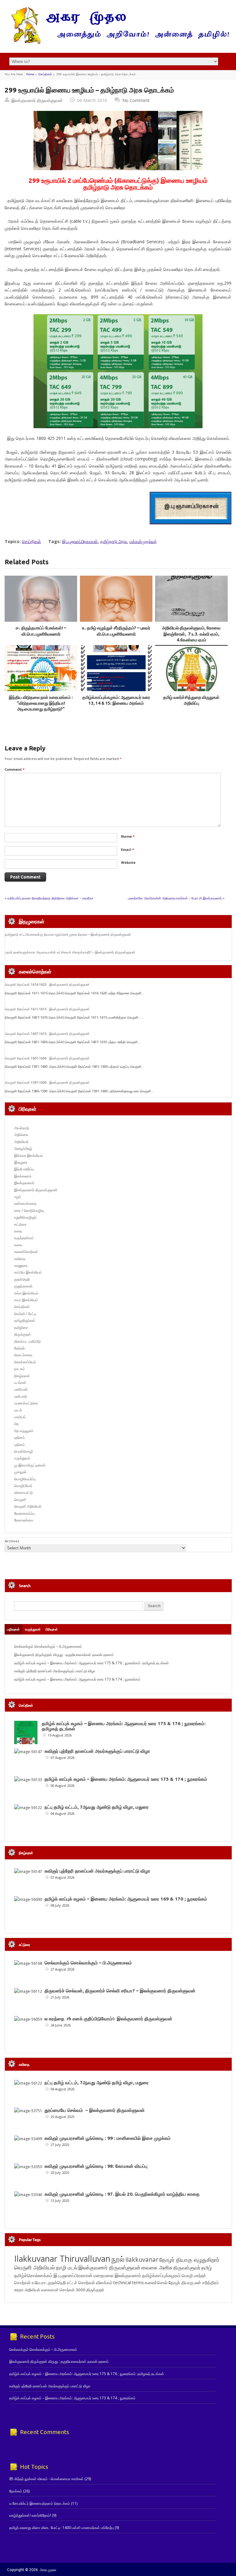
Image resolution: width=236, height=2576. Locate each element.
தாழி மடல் (67, 2267)
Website (128, 862)
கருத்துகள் (33, 1629)
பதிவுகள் (13, 1629)
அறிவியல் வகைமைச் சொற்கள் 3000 (55, 2290)
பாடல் (18, 1410)
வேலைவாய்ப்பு (24, 1513)
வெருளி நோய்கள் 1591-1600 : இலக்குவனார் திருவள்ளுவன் (47, 1082)
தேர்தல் (20, 1348)
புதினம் (20, 1437)
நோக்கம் (16, 2491)
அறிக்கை (21, 1135)
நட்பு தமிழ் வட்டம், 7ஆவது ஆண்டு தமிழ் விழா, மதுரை (97, 1807)
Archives (12, 1541)
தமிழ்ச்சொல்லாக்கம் (33, 2275)
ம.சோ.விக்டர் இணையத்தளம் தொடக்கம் (40, 2503)
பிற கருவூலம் (24, 1431)
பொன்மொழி (24, 1451)
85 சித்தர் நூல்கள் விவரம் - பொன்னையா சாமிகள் (46, 2479)
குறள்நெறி (22, 1279)
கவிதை (20, 1259)
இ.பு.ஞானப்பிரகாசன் (80, 541)
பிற (16, 1424)
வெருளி (20, 1499)
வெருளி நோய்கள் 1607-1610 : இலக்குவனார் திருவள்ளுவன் (47, 1034)
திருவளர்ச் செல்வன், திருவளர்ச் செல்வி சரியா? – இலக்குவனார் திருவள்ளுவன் (120, 1991)
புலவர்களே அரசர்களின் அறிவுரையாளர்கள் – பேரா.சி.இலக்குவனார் (175, 898)
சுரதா (19, 2290)
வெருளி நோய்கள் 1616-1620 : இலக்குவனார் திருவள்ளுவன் (47, 985)
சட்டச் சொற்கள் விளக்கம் (90, 2282)
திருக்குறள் (23, 1334)
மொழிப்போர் (23, 1486)
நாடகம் (20, 1369)
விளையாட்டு (24, 1492)
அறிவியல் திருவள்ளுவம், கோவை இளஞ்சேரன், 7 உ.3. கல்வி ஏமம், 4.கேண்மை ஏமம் (191, 634)
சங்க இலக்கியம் (26, 1293)
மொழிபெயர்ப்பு (25, 1479)
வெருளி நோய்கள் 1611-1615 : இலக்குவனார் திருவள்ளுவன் (47, 1009)
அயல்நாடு (22, 1128)
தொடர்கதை (23, 1355)
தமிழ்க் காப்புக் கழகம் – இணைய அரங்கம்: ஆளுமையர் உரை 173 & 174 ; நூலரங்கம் (77, 1679)
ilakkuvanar (142, 2259)
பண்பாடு (21, 1396)
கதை (18, 1231)
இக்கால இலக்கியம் (29, 1155)
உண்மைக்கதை (25, 1203)
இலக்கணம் (23, 1176)
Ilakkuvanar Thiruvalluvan (62, 2259)
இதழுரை (21, 1162)
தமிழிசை (21, 1327)
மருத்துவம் (22, 1458)
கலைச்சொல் (156, 2282)
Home (30, 74)
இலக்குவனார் (24, 1183)
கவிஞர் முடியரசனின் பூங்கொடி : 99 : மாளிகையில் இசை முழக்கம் (108, 2138)
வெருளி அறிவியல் (28, 1506)
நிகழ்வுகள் (22, 1376)
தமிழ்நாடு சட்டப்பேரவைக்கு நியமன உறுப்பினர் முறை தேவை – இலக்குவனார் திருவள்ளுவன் (68, 934)
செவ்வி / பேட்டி (25, 1314)
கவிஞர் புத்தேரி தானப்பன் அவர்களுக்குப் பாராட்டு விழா (55, 1671)
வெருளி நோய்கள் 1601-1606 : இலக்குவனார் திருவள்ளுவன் (47, 1058)
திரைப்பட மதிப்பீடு (28, 1341)
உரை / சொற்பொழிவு (29, 1210)
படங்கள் (20, 1382)
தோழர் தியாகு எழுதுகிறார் (189, 2260)
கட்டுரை (20, 1224)
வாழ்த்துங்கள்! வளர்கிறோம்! (30, 2515)
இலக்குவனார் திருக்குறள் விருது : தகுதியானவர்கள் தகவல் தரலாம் (64, 1655)
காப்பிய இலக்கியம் (28, 1272)
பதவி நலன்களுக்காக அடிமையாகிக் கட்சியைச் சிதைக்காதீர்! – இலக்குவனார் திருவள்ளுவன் (70, 952)
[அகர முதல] (118, 43)
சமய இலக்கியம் (26, 1300)
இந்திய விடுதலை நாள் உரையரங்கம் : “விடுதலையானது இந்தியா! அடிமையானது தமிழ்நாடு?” (41, 703)
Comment (15, 769)
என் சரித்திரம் (207, 2282)
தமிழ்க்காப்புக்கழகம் (161, 2275)
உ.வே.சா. (39, 2282)
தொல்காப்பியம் (25, 1362)
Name (128, 836)
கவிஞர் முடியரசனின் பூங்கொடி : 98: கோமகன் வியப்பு (96, 2166)
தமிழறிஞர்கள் (25, 1320)
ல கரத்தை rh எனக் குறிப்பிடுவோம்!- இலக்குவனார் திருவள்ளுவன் (108, 2019)
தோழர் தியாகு (181, 2282)
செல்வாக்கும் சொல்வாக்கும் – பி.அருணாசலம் (48, 1646)
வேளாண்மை (24, 1520)
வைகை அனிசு (157, 2267)
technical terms (129, 2282)
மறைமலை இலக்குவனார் (117, 2275)
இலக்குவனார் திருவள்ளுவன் (37, 100)
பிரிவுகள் (52, 1629)
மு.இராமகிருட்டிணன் (30, 1465)
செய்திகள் (45, 74)
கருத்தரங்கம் (24, 1238)
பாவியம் (20, 1417)
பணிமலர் (21, 1389)
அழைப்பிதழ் (23, 1148)
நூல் (118, 2259)
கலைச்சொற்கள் (26, 1252)
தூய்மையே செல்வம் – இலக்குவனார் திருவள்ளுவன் (95, 2110)
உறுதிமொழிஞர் (25, 1217)
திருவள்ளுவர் (187, 2267)
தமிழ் (206, 2268)
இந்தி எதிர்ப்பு (24, 1169)
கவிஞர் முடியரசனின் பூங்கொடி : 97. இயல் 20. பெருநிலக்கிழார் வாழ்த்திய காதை (122, 2194)
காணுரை (21, 1265)
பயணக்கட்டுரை (26, 1403)
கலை (18, 1245)
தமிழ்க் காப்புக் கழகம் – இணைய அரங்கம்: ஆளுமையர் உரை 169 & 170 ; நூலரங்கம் (126, 1899)
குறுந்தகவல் (23, 1286)
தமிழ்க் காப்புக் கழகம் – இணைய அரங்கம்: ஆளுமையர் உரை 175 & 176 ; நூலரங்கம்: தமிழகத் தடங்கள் (92, 1663)
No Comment (136, 100)
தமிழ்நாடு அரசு (114, 541)
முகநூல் (20, 1472)
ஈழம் (18, 1197)
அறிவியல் (21, 1142)
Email (128, 850)
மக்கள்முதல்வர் (143, 541)
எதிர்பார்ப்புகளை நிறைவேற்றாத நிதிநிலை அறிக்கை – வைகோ (50, 898)
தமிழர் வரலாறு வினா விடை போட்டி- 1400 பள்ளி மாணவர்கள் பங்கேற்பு (61, 2528)
